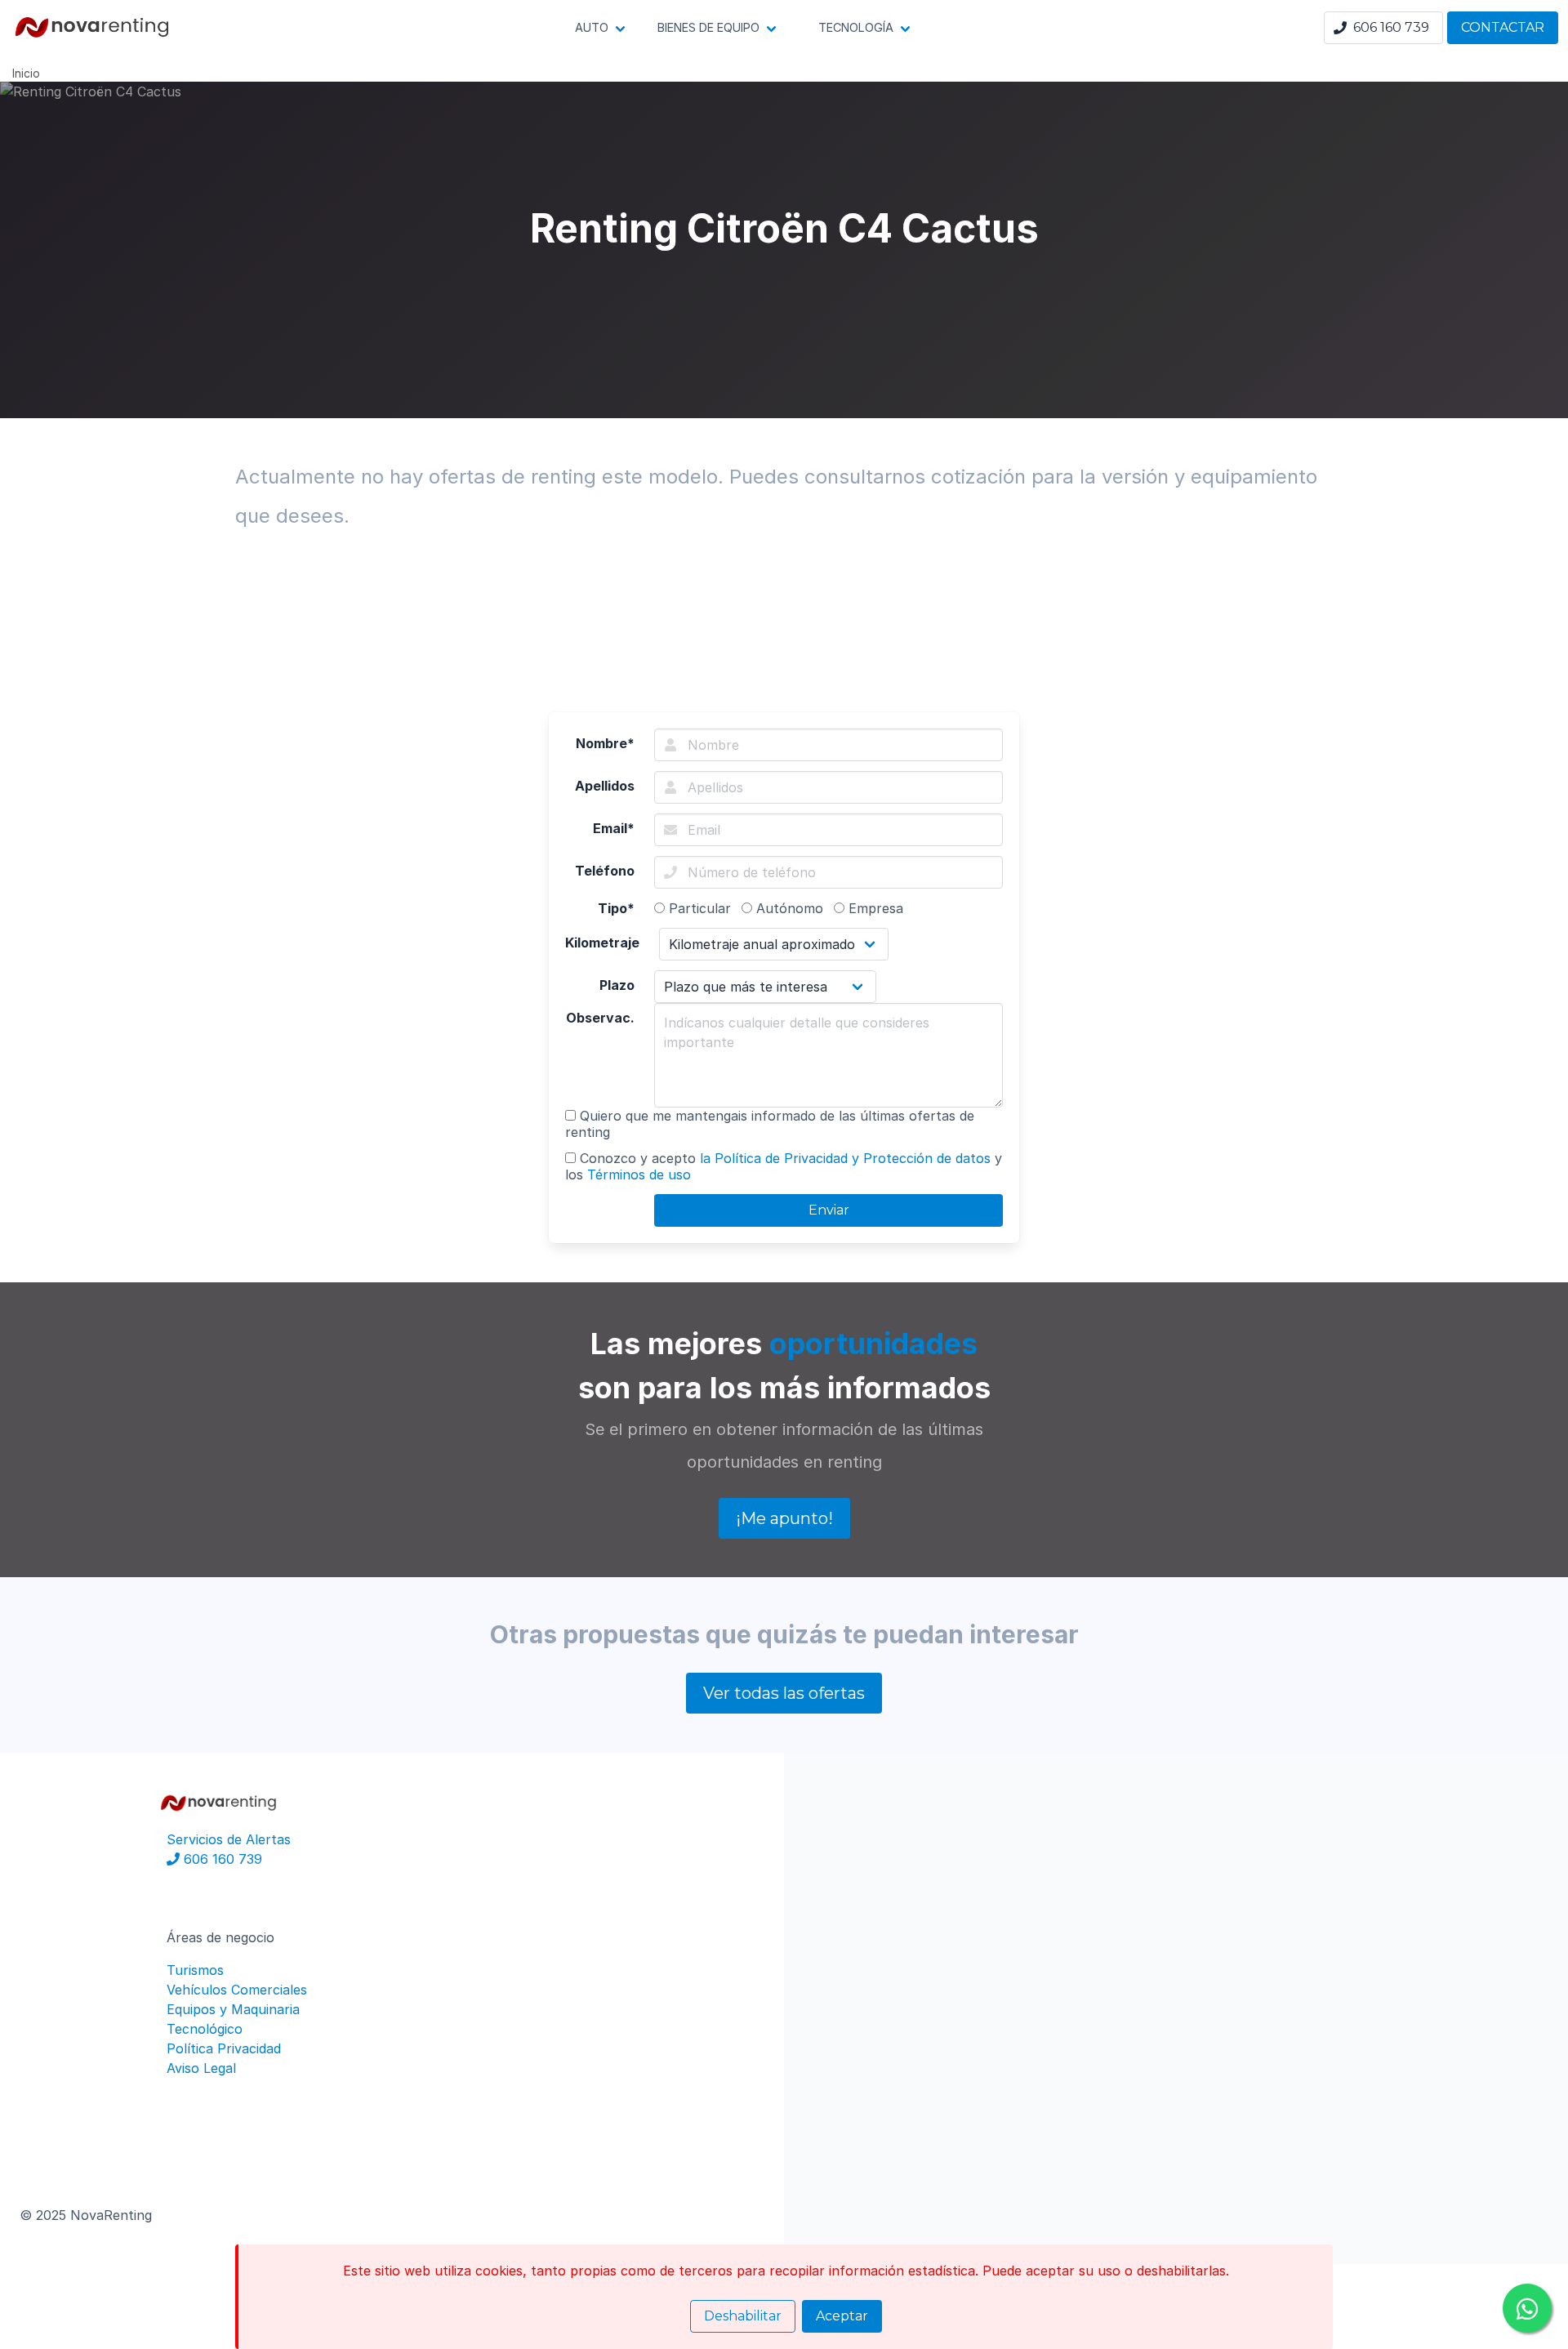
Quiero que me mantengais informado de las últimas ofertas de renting (770, 1124)
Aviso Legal (201, 2068)
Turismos (195, 1970)
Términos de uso (639, 1174)
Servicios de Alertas (229, 1839)
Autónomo (788, 908)
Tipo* (616, 908)
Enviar (829, 1210)
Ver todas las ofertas (784, 1693)
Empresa (874, 908)
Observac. (600, 1018)
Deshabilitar (743, 2316)
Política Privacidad (224, 2048)
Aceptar (842, 2316)
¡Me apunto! (784, 1518)
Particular (698, 908)
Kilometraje (602, 943)
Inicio (26, 74)
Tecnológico (205, 2029)
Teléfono (605, 871)
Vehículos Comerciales (237, 1990)
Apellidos (605, 786)
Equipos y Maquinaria (233, 2009)
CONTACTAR (1503, 27)
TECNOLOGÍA (856, 27)
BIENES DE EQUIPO (708, 27)
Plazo (617, 985)
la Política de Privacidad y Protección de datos (845, 1158)
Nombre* (605, 743)
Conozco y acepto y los (784, 1166)
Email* (614, 828)
